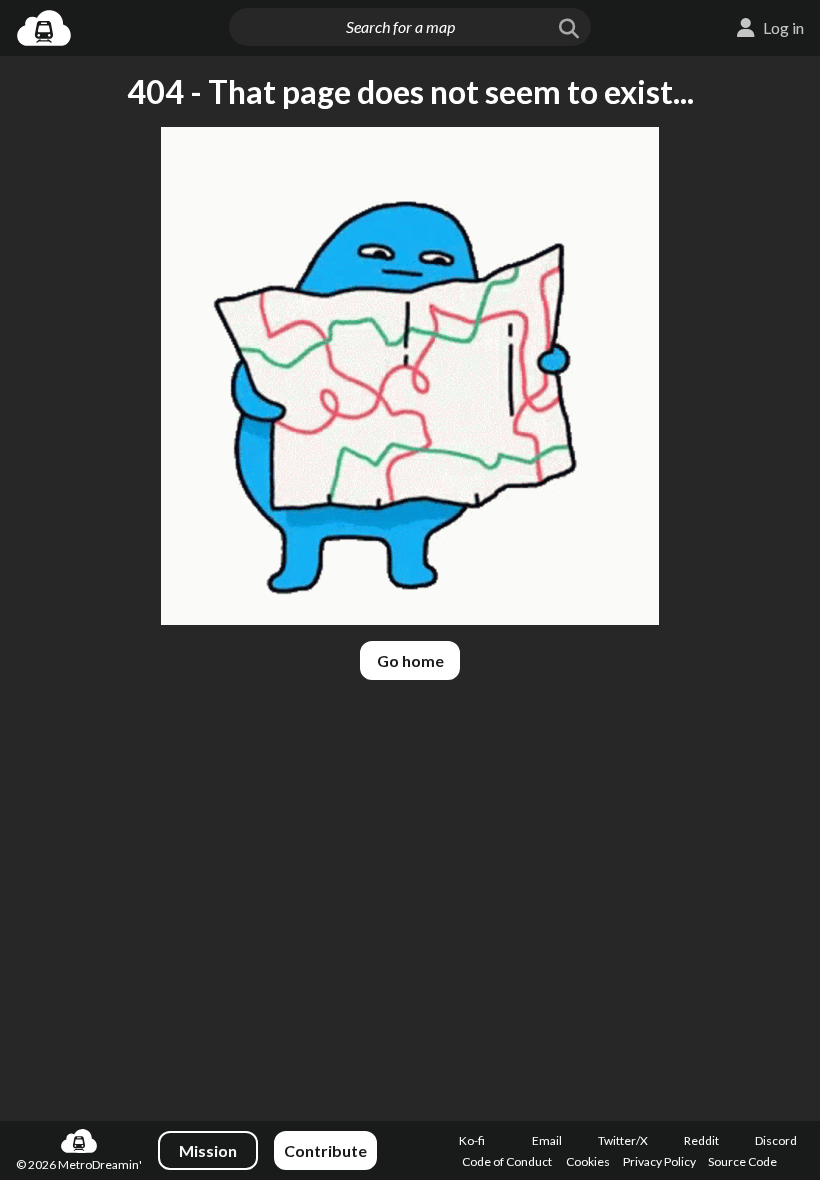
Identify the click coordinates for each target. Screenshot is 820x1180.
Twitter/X (623, 1140)
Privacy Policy (659, 1161)
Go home (410, 660)
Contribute (325, 1150)
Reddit (701, 1140)
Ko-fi (472, 1140)
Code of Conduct (507, 1161)
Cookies (588, 1161)
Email (547, 1140)
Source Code (742, 1161)
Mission (208, 1150)
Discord (776, 1140)
